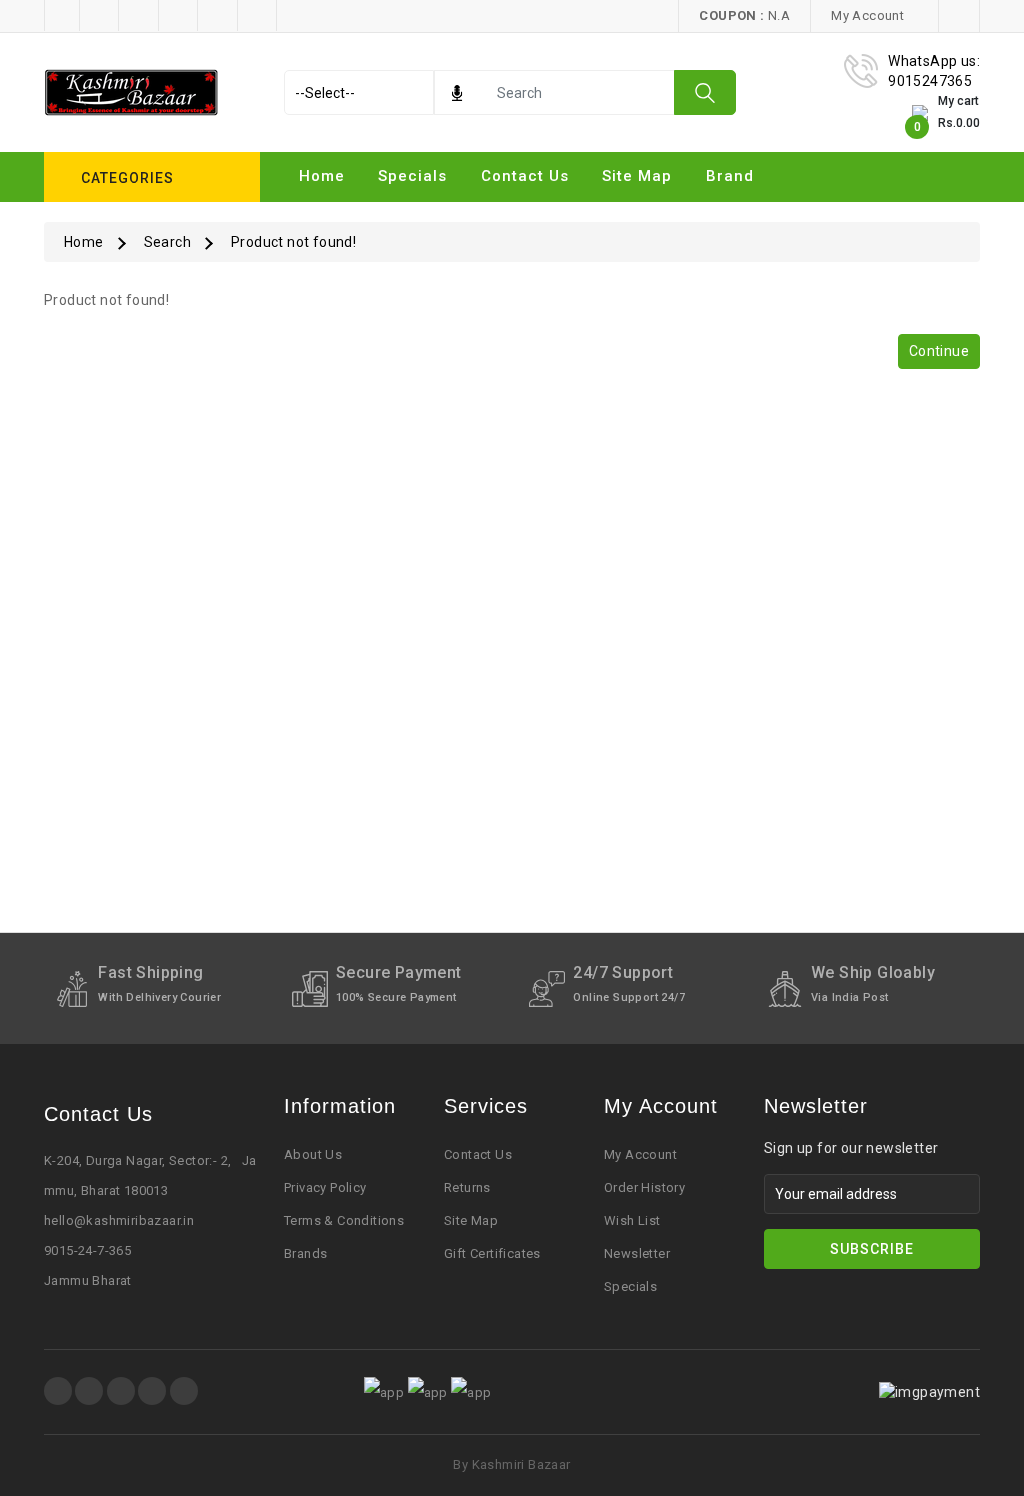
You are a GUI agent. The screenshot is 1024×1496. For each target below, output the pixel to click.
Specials (412, 176)
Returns (467, 1187)
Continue (939, 351)
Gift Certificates (492, 1253)
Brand (730, 176)
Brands (305, 1253)
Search (167, 242)
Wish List (632, 1220)
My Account (640, 1154)
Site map (637, 176)
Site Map (471, 1220)
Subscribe (872, 1249)
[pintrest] (121, 1391)
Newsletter (637, 1253)
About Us (313, 1154)
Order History (644, 1187)
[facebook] (58, 1391)
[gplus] (152, 1391)
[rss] (184, 1391)
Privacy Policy (325, 1187)
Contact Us (525, 176)
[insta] (89, 1391)
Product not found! (293, 242)
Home (322, 176)
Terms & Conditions (344, 1220)
